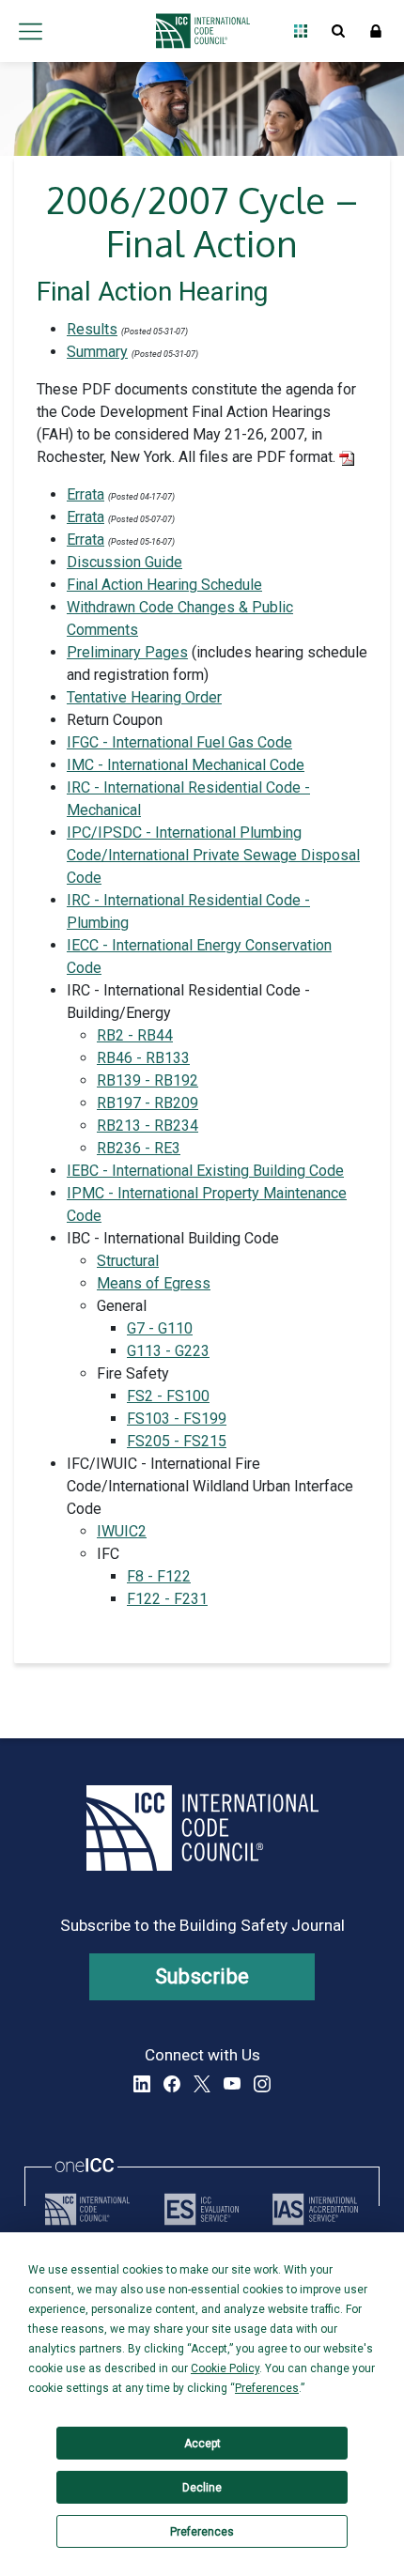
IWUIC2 (122, 1531)
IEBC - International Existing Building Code (205, 1171)
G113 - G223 (168, 1351)
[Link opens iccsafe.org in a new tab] (87, 2209)
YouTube (232, 2084)
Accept (202, 2444)
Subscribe (202, 1976)
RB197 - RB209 (148, 1103)
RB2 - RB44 (135, 1035)
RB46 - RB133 (143, 1058)
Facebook (172, 2084)
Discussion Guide (124, 562)
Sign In (376, 31)
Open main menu (30, 31)
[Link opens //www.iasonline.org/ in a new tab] (315, 2209)
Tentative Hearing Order (144, 697)
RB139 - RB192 (148, 1080)
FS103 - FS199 (177, 1419)
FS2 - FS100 (168, 1396)
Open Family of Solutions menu (301, 31)
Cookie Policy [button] (225, 2368)
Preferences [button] (267, 2388)
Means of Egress (154, 1283)
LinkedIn (142, 2084)
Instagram (262, 2084)
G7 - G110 (160, 1328)
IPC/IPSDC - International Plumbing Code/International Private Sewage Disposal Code (213, 855)
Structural (128, 1261)
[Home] (198, 31)
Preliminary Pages (127, 652)
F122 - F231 (167, 1599)
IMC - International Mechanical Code (186, 765)
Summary (97, 352)
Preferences (202, 2532)
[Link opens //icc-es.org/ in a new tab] (202, 2209)
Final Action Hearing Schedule (164, 585)
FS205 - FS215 (177, 1441)
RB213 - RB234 (148, 1126)
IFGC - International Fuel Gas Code (179, 742)
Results (92, 329)
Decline (202, 2488)
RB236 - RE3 (139, 1148)
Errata (85, 494)
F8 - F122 (159, 1576)
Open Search (338, 31)
